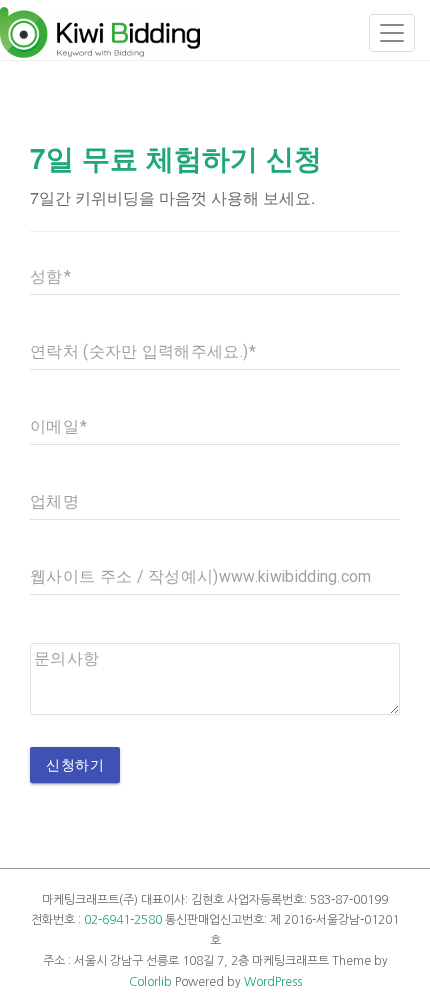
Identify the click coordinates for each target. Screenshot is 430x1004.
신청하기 (75, 765)
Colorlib (150, 982)
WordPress (273, 982)
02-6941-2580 (123, 920)
